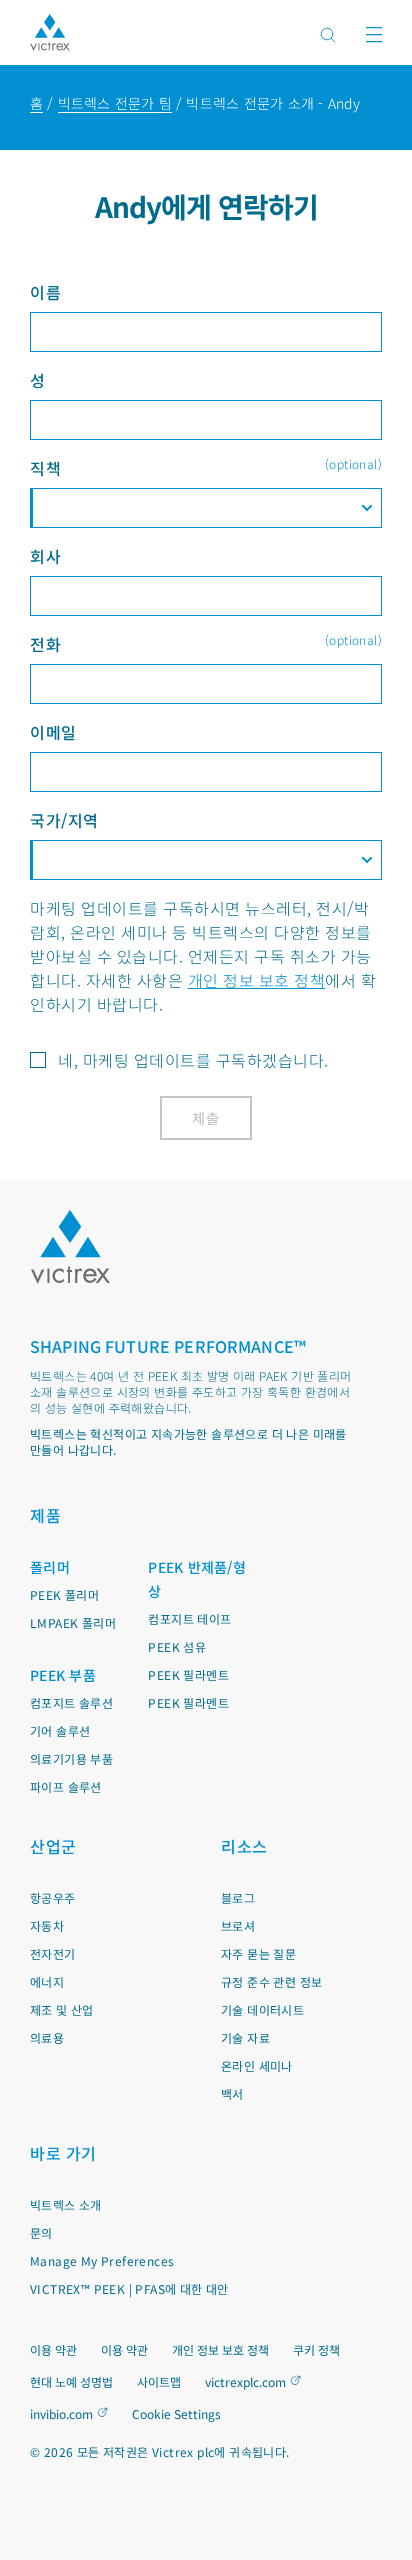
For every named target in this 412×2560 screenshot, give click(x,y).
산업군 (53, 1846)
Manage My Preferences (102, 2260)
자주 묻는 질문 (258, 1953)
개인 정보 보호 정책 (257, 980)
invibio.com (61, 2413)
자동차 (47, 1925)
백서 (232, 2093)
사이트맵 (159, 2381)
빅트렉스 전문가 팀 (115, 103)
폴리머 (50, 1567)
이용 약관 (53, 2349)
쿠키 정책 (316, 2349)
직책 (206, 467)
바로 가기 (63, 2153)
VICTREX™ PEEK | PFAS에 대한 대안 (129, 2288)
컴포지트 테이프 (189, 1618)
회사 (45, 556)
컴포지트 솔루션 (71, 1702)
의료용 (47, 2037)
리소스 (244, 1846)
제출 (206, 1118)
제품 (45, 1515)
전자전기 (53, 1953)
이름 (45, 292)
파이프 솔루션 (66, 1786)
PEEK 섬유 (177, 1646)
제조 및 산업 (62, 2009)
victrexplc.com (245, 2381)
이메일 (53, 732)
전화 (206, 643)
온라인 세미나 (257, 2065)
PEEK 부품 (63, 1675)
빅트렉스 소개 (66, 2204)
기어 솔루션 (60, 1730)
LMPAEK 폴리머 (73, 1622)
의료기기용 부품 (71, 1758)
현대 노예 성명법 (71, 2381)
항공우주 (53, 1897)
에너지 (47, 1981)
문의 (41, 2232)
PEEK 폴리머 (64, 1594)
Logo (70, 1247)
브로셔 (238, 1925)
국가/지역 (64, 820)
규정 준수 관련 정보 (271, 1981)
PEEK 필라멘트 (188, 1674)
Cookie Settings (176, 2414)
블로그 (238, 1897)
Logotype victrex (50, 32)
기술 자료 (245, 2037)
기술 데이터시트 (262, 2009)
